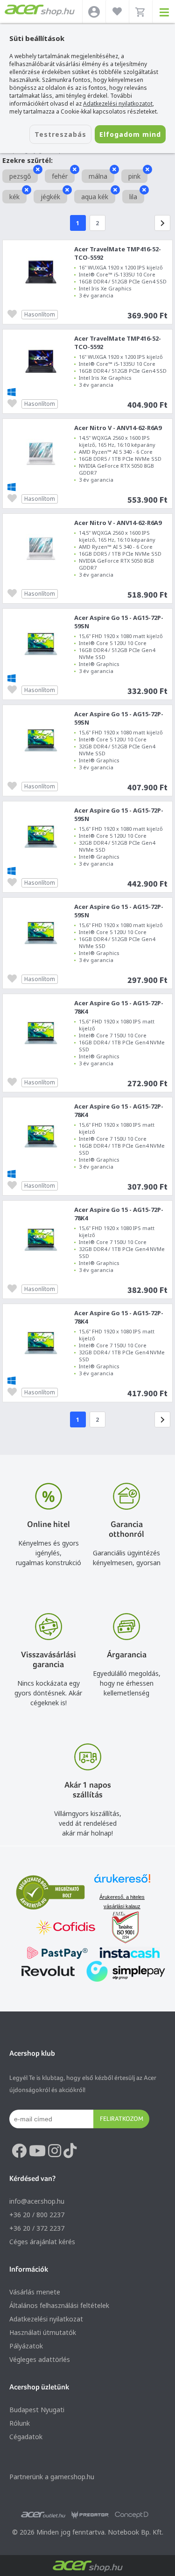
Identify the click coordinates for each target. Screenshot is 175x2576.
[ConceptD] (132, 2515)
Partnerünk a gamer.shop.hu (52, 2477)
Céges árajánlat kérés (42, 2242)
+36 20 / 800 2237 (37, 2215)
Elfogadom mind (130, 134)
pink (134, 176)
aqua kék (95, 197)
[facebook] (19, 2151)
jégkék (50, 197)
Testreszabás (60, 134)
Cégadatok (26, 2437)
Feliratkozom (122, 2119)
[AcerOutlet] (43, 2515)
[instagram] (55, 2151)
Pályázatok (26, 2346)
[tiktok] (70, 2151)
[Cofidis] (66, 1928)
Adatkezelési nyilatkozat (46, 2319)
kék (14, 197)
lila (133, 197)
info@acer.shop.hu (37, 2201)
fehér (60, 176)
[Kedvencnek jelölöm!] (14, 313)
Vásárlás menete (35, 2292)
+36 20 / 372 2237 (37, 2228)
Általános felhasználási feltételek (59, 2305)
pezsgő (20, 176)
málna (98, 176)
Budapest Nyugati (37, 2410)
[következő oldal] (162, 223)
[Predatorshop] (90, 2515)
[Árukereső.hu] (122, 1883)
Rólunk (20, 2423)
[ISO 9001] (120, 1928)
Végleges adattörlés (40, 2359)
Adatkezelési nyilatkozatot (118, 104)
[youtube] (37, 2151)
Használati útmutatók (43, 2332)
